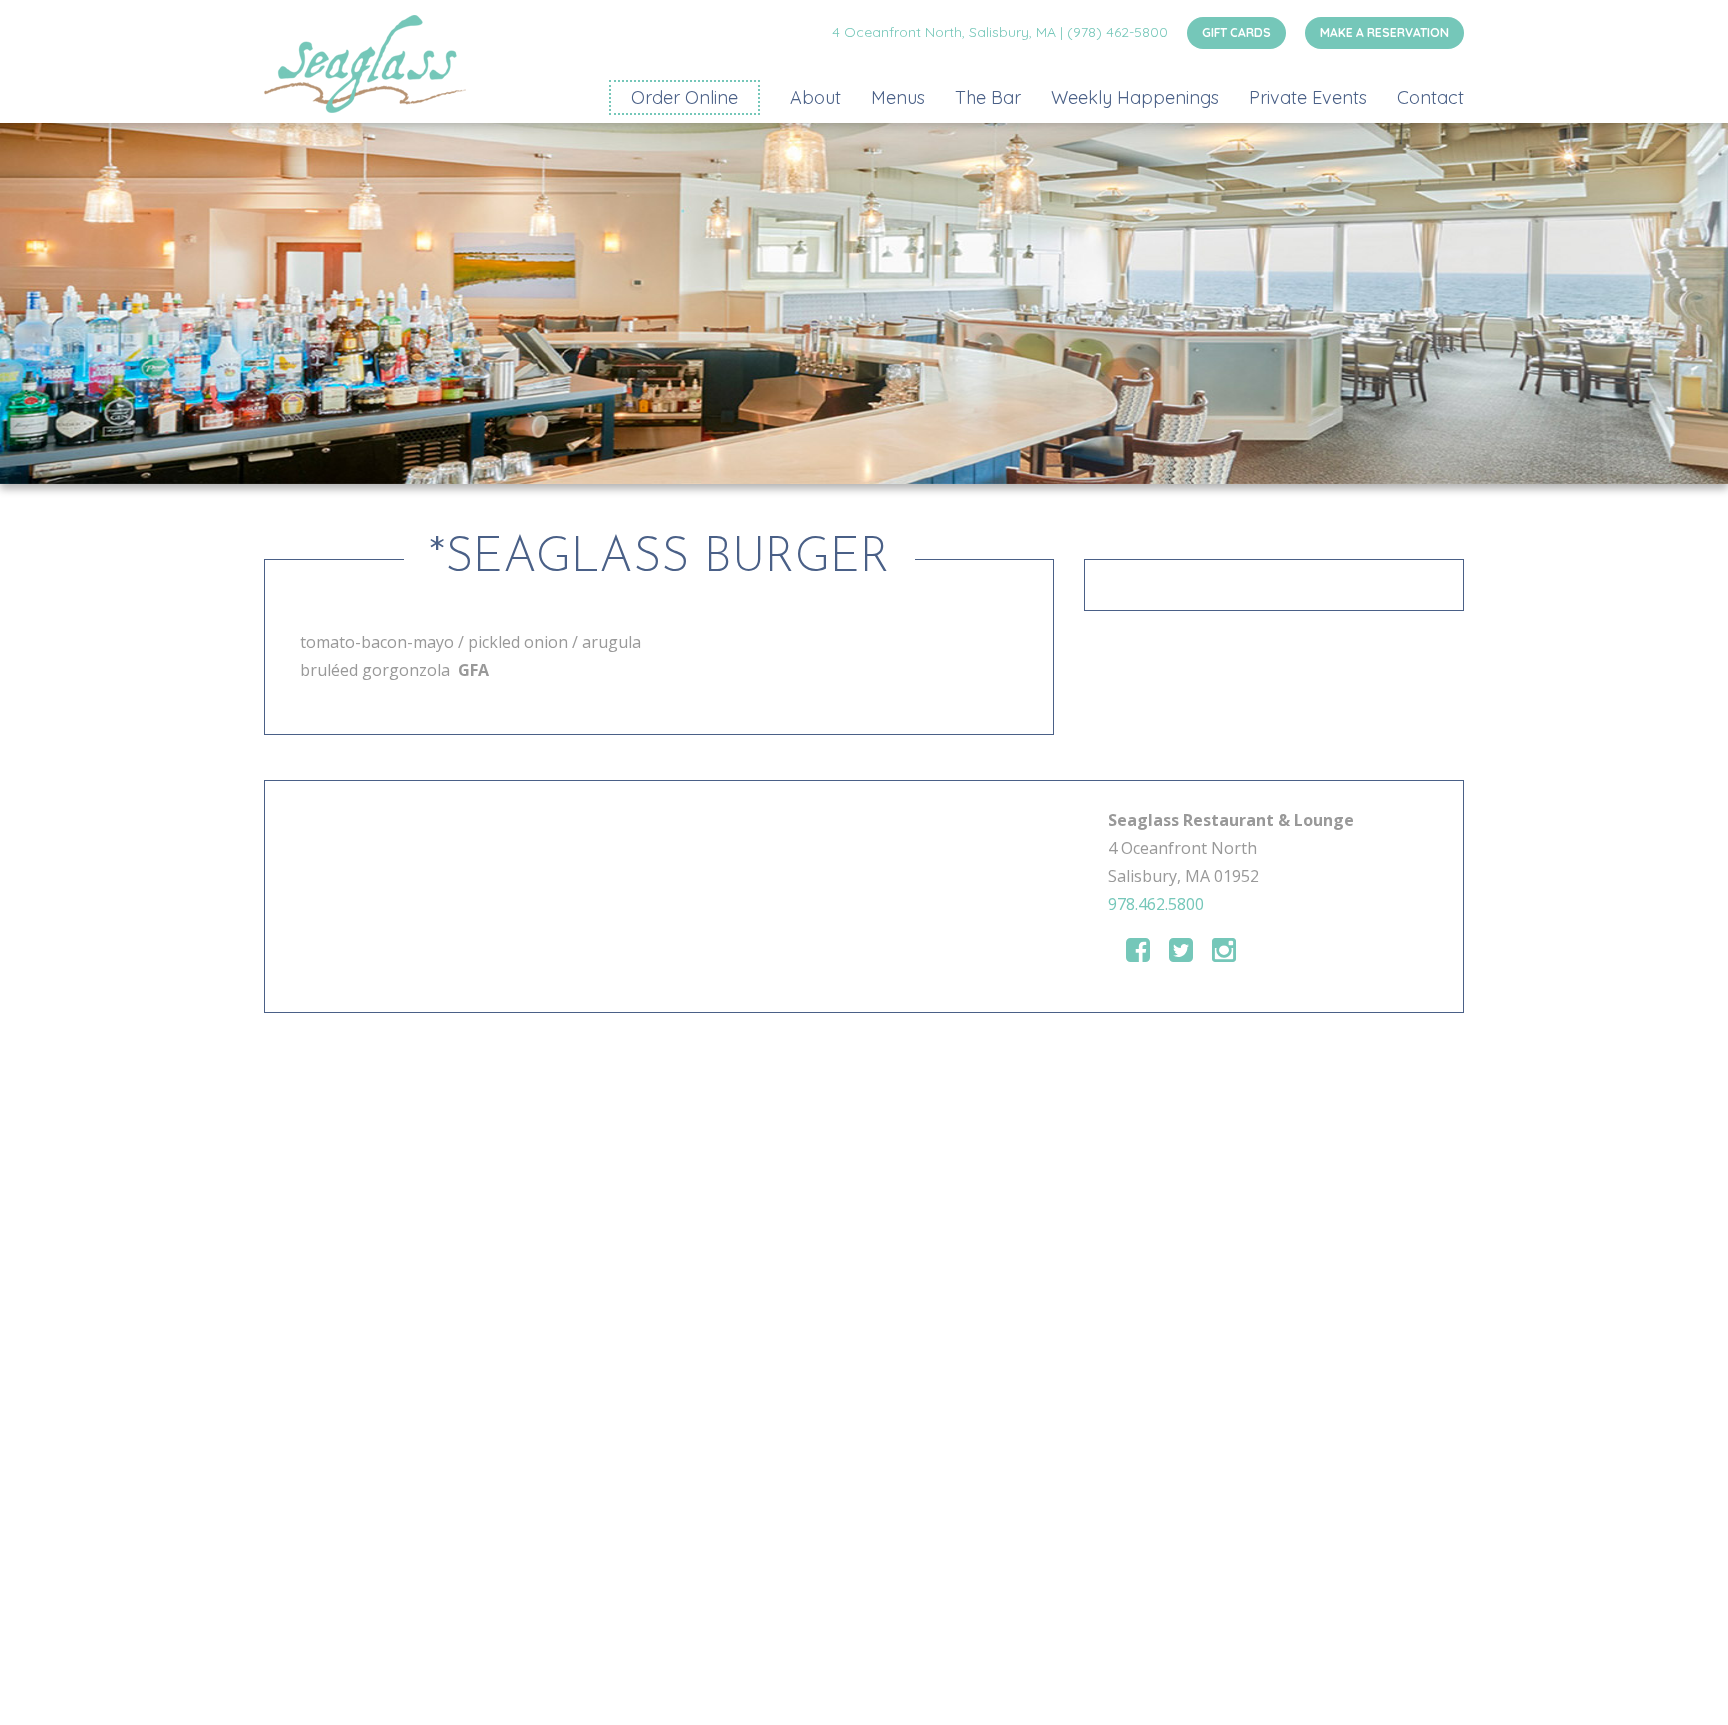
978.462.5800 (1156, 904)
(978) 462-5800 (1117, 32)
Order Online (684, 97)
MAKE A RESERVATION (1384, 32)
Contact (1430, 97)
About (815, 97)
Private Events (1308, 97)
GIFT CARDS (1236, 32)
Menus (898, 97)
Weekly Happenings (1135, 97)
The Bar (988, 97)
